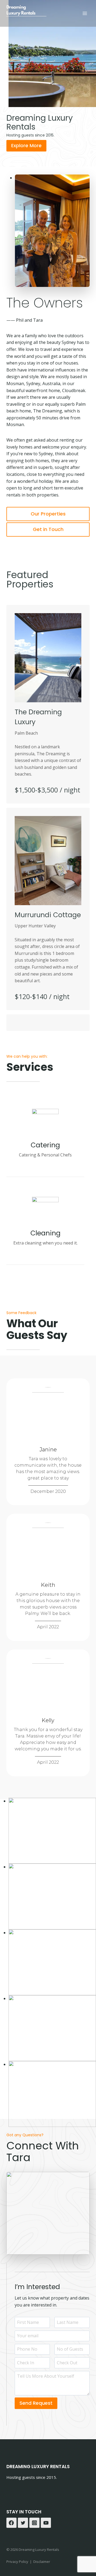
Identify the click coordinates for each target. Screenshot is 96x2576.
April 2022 (48, 1627)
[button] (52, 1831)
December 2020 (48, 1491)
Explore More (26, 145)
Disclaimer (42, 2562)
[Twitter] (23, 2523)
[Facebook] (11, 2523)
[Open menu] (85, 13)
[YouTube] (46, 2523)
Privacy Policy (17, 2562)
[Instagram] (34, 2523)
